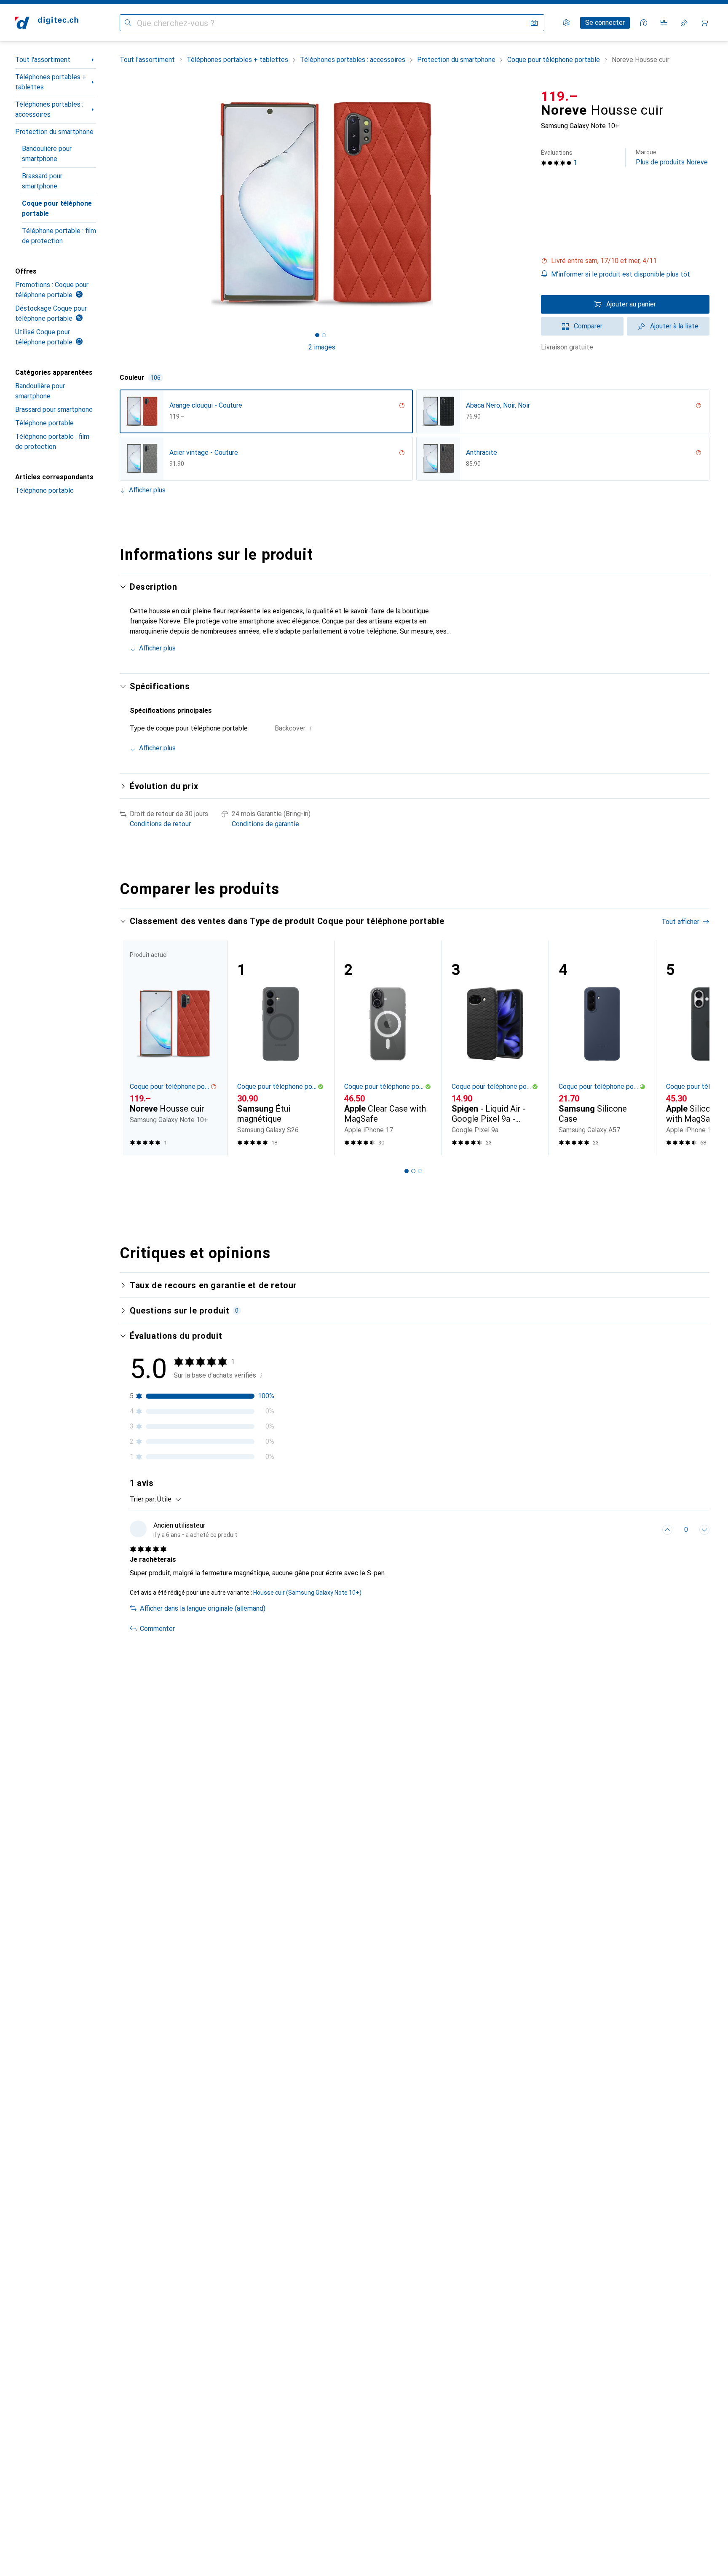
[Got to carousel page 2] (324, 335)
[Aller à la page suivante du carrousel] (694, 1048)
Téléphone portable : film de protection (59, 236)
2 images (322, 347)
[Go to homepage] (47, 23)
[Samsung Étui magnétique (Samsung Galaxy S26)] (281, 1048)
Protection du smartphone (54, 132)
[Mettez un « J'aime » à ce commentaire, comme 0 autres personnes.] (667, 1530)
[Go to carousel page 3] (420, 1171)
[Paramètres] (566, 23)
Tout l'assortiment (43, 60)
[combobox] (167, 1499)
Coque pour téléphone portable (57, 208)
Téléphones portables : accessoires (49, 109)
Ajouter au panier (631, 304)
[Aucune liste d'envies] (684, 23)
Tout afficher (680, 922)
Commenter (157, 1629)
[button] (625, 261)
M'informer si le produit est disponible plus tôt (621, 274)
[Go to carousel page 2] (413, 1171)
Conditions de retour (160, 824)
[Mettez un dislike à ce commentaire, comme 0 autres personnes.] (704, 1530)
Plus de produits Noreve (672, 157)
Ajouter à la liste (674, 326)
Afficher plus (147, 490)
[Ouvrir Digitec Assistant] (644, 23)
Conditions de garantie (265, 824)
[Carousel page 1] (317, 335)
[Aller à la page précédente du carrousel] (135, 1048)
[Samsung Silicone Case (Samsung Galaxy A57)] (602, 1048)
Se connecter (605, 23)
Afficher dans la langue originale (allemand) (203, 1608)
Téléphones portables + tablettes (51, 82)
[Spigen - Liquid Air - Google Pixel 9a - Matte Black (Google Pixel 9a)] (495, 1048)
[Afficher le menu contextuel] (649, 1530)
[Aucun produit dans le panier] (704, 23)
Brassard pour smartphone (42, 181)
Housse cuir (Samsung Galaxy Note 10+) (307, 1593)
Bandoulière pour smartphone (47, 154)
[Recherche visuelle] (534, 23)
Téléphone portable (44, 423)
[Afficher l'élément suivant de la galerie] (526, 204)
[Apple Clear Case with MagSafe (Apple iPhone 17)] (388, 1048)
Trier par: (143, 1499)
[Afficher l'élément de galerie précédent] (118, 204)
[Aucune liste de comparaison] (664, 23)
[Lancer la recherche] (128, 23)
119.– (559, 96)
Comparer (588, 326)
